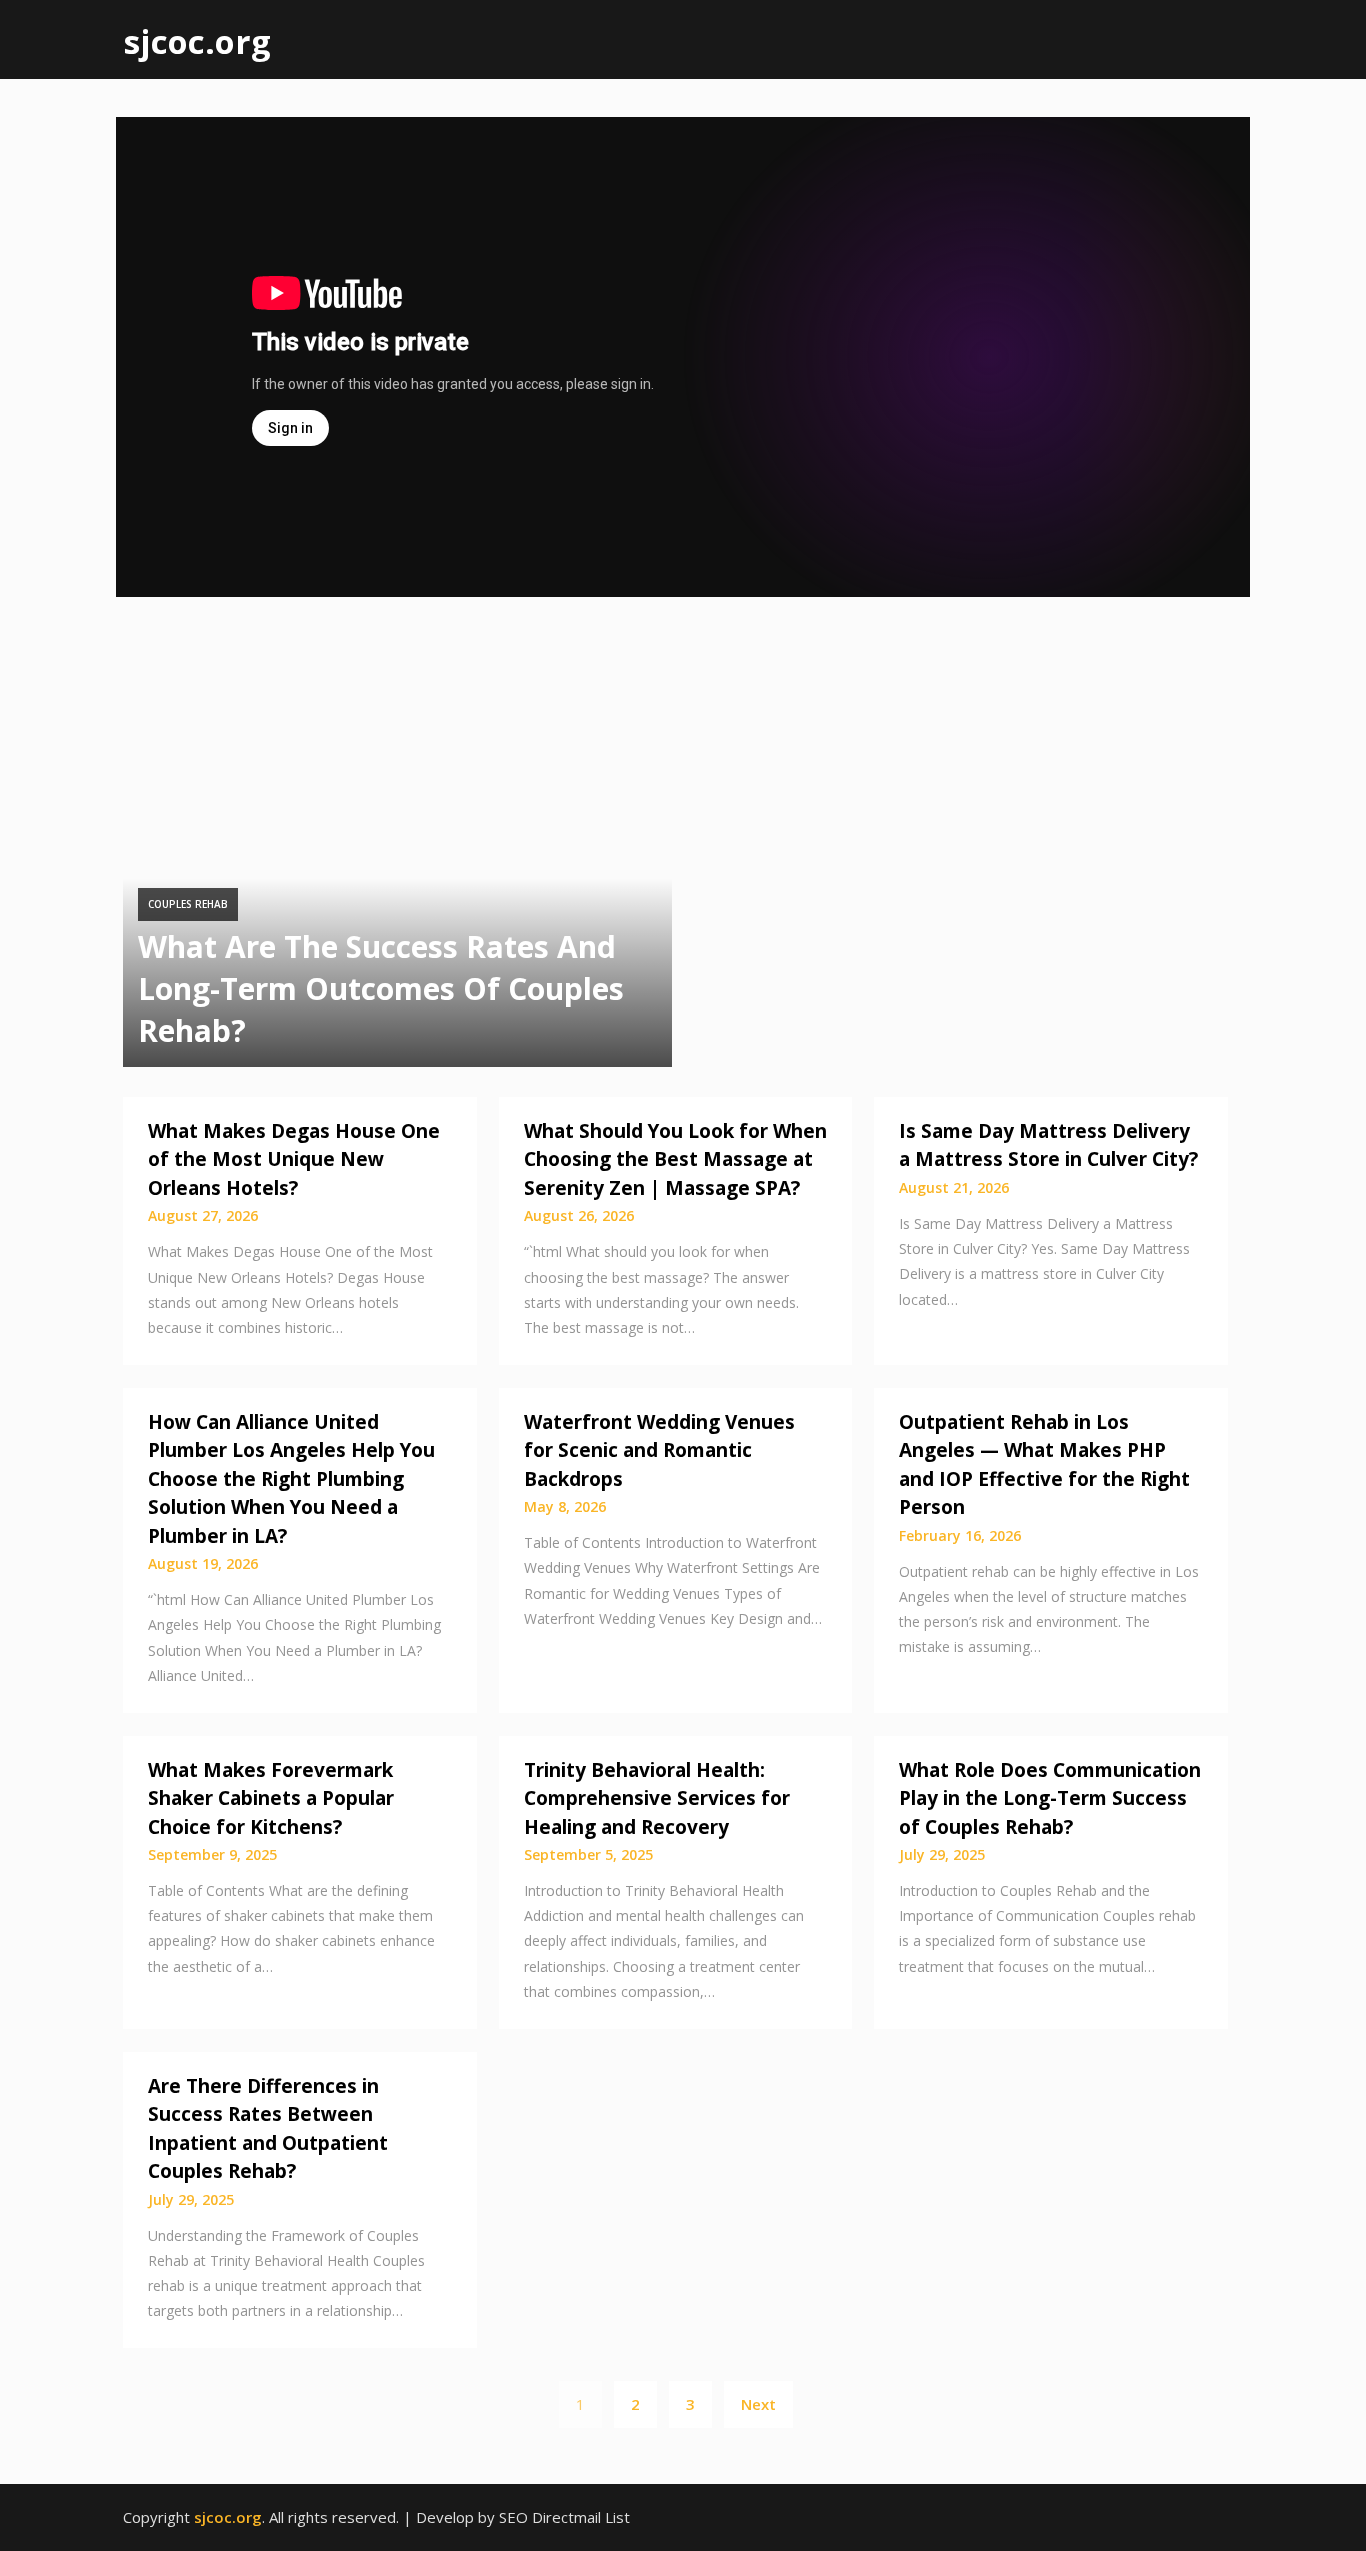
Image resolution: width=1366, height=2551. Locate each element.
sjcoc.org (197, 41)
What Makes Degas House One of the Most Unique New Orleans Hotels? (294, 1159)
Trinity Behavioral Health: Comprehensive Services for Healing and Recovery (657, 1798)
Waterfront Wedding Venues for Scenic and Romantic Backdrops (659, 1450)
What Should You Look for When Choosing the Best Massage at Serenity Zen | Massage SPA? (675, 1159)
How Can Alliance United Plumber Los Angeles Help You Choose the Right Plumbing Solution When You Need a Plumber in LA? (291, 1479)
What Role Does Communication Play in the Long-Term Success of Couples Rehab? (1050, 1798)
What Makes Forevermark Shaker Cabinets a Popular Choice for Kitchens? (271, 1798)
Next (758, 2404)
